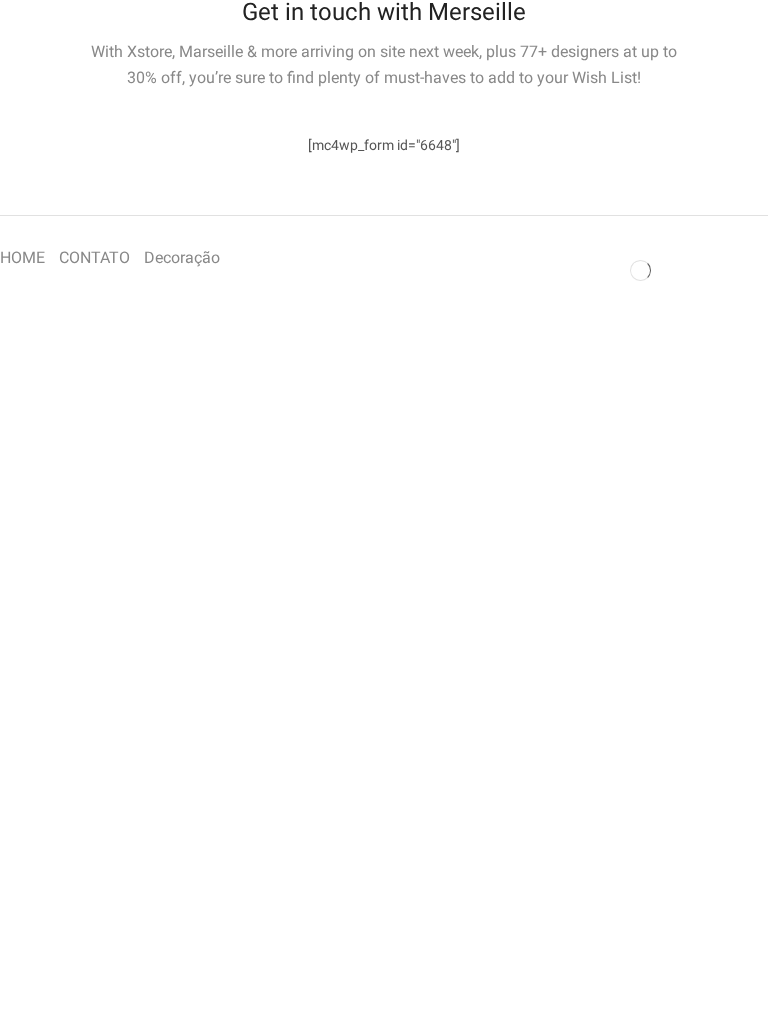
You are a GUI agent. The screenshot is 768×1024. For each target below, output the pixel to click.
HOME (22, 257)
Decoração (182, 257)
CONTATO (94, 257)
